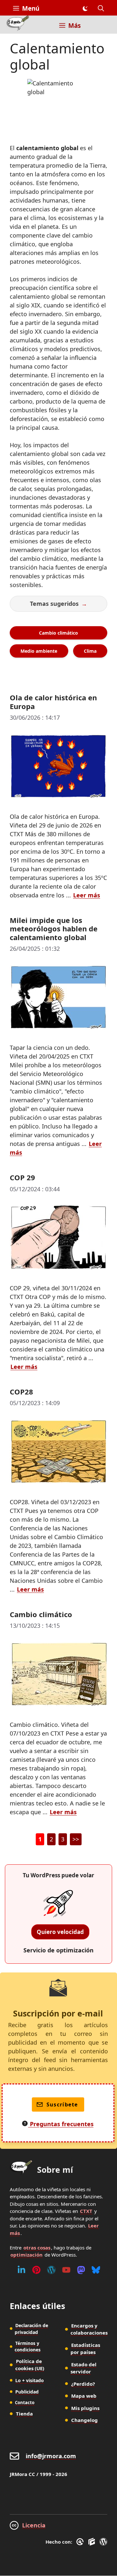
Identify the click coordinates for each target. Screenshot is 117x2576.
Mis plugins (85, 2408)
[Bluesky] (96, 2270)
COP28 (21, 1392)
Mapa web (84, 2396)
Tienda (24, 2414)
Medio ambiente (39, 651)
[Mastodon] (81, 2270)
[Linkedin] (21, 2270)
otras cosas (37, 2248)
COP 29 (22, 1177)
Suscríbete (62, 2104)
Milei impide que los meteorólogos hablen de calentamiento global (54, 929)
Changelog (84, 2420)
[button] (101, 8)
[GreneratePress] (81, 2542)
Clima (90, 651)
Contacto (25, 2403)
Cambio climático (58, 633)
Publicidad (27, 2392)
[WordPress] (51, 2270)
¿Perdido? (83, 2384)
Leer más (87, 895)
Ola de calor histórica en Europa (53, 702)
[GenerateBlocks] (93, 2542)
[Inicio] (18, 25)
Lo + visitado (30, 2380)
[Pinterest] (36, 2270)
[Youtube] (66, 2270)
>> (76, 1839)
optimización (26, 2255)
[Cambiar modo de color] (85, 8)
